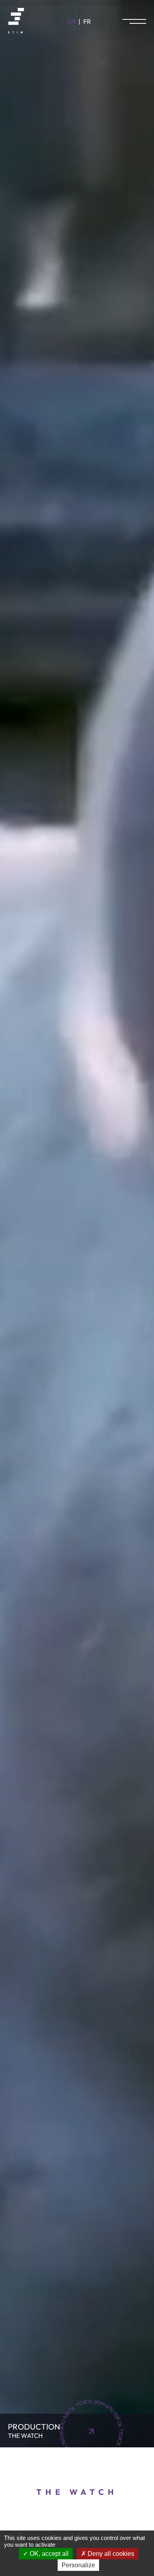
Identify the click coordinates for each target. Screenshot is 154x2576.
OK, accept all (48, 2554)
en (71, 21)
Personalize (78, 2565)
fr (87, 21)
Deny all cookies (110, 2554)
